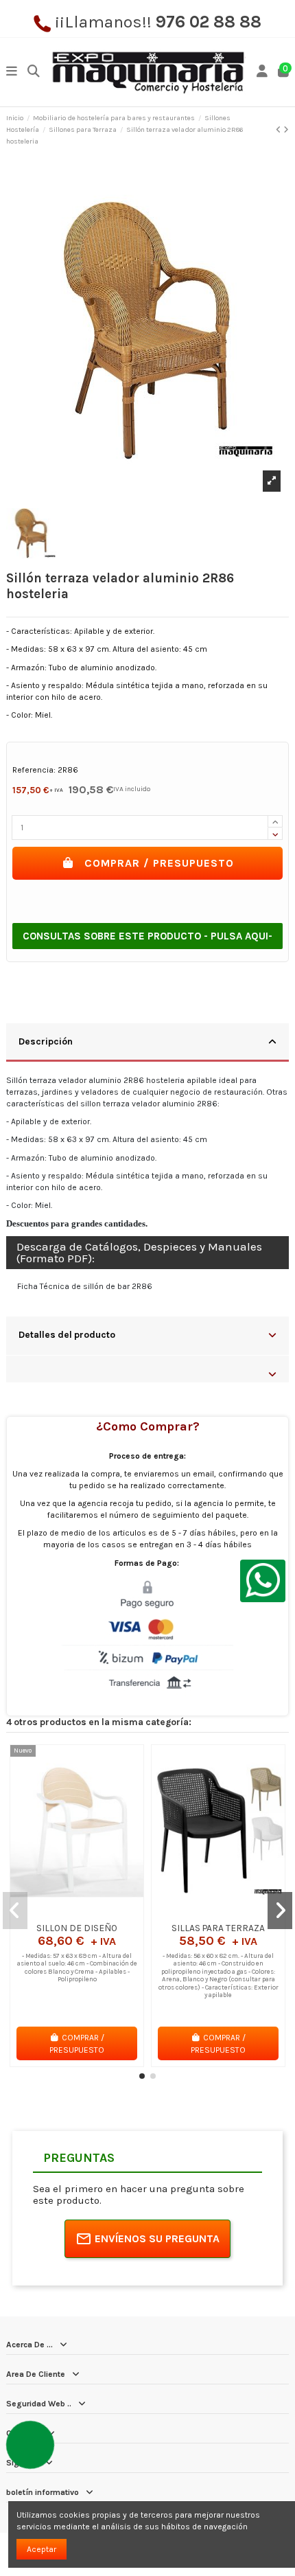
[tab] (147, 1043)
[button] (142, 2076)
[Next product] (286, 130)
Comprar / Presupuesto (159, 863)
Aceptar (42, 2549)
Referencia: (34, 770)
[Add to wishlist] (60, 1913)
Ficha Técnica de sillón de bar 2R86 (85, 1286)
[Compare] (76, 1913)
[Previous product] (280, 130)
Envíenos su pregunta (157, 2238)
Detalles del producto (67, 1334)
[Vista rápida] (93, 1913)
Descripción (46, 1041)
